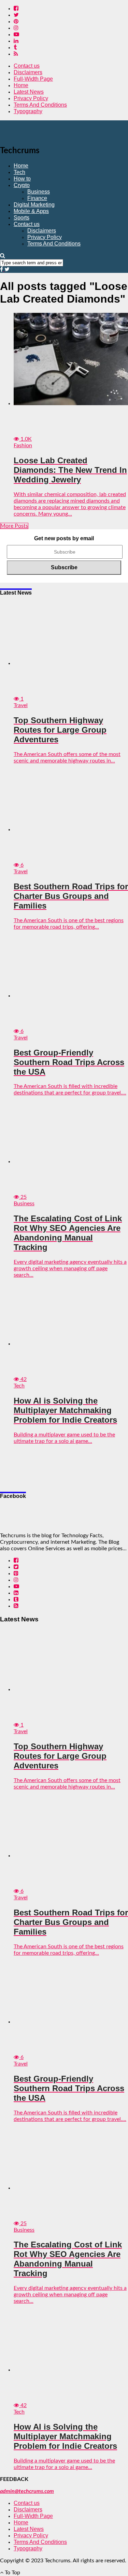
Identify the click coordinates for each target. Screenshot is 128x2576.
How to (22, 179)
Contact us (27, 66)
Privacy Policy (31, 98)
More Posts (14, 526)
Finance (37, 198)
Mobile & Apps (31, 211)
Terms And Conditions (40, 105)
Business (39, 192)
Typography (28, 111)
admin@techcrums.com (27, 2491)
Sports (22, 218)
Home (21, 85)
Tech (19, 172)
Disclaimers (28, 72)
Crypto (22, 185)
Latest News (29, 92)
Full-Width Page (33, 79)
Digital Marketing (34, 205)
